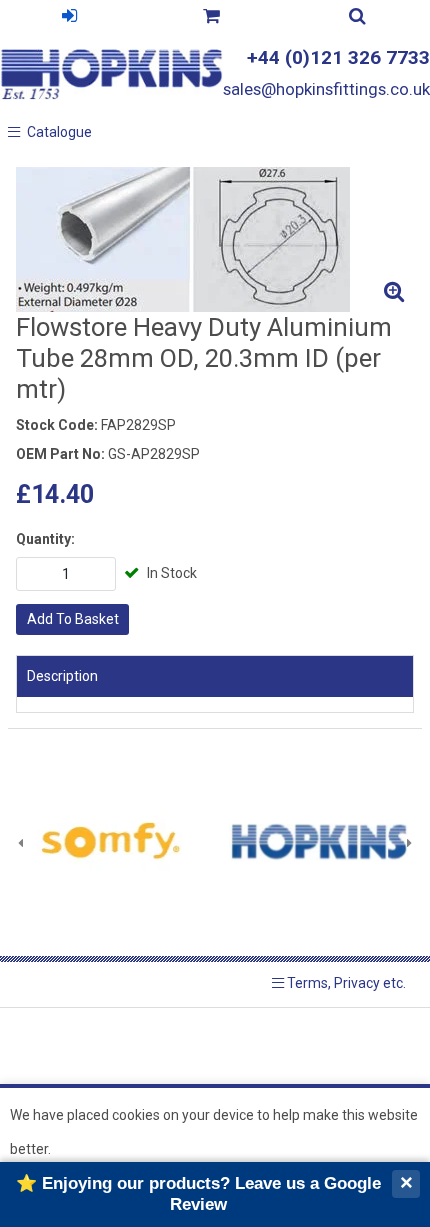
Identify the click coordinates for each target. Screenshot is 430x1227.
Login (69, 18)
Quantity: (45, 539)
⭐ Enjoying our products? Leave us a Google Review (198, 1193)
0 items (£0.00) (211, 18)
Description (62, 676)
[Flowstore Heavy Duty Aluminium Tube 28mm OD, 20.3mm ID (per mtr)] (215, 239)
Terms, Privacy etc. (345, 983)
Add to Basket (73, 619)
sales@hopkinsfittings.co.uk (326, 89)
